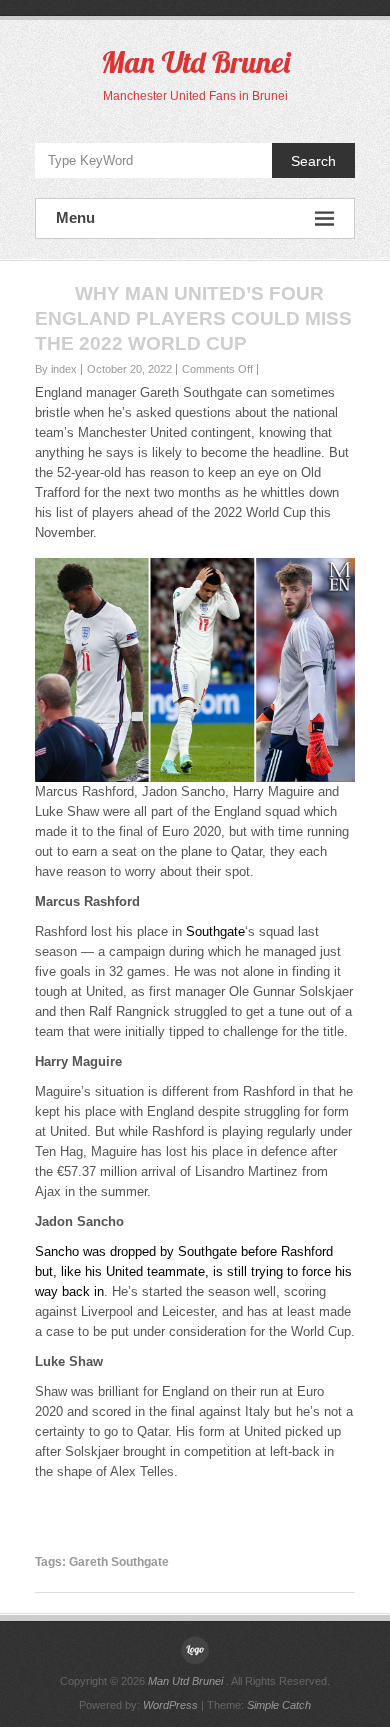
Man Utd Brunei (195, 62)
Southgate (215, 931)
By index (56, 369)
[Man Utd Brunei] (195, 1650)
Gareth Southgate (119, 1562)
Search (313, 161)
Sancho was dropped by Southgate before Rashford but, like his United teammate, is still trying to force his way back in (193, 1271)
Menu (75, 217)
